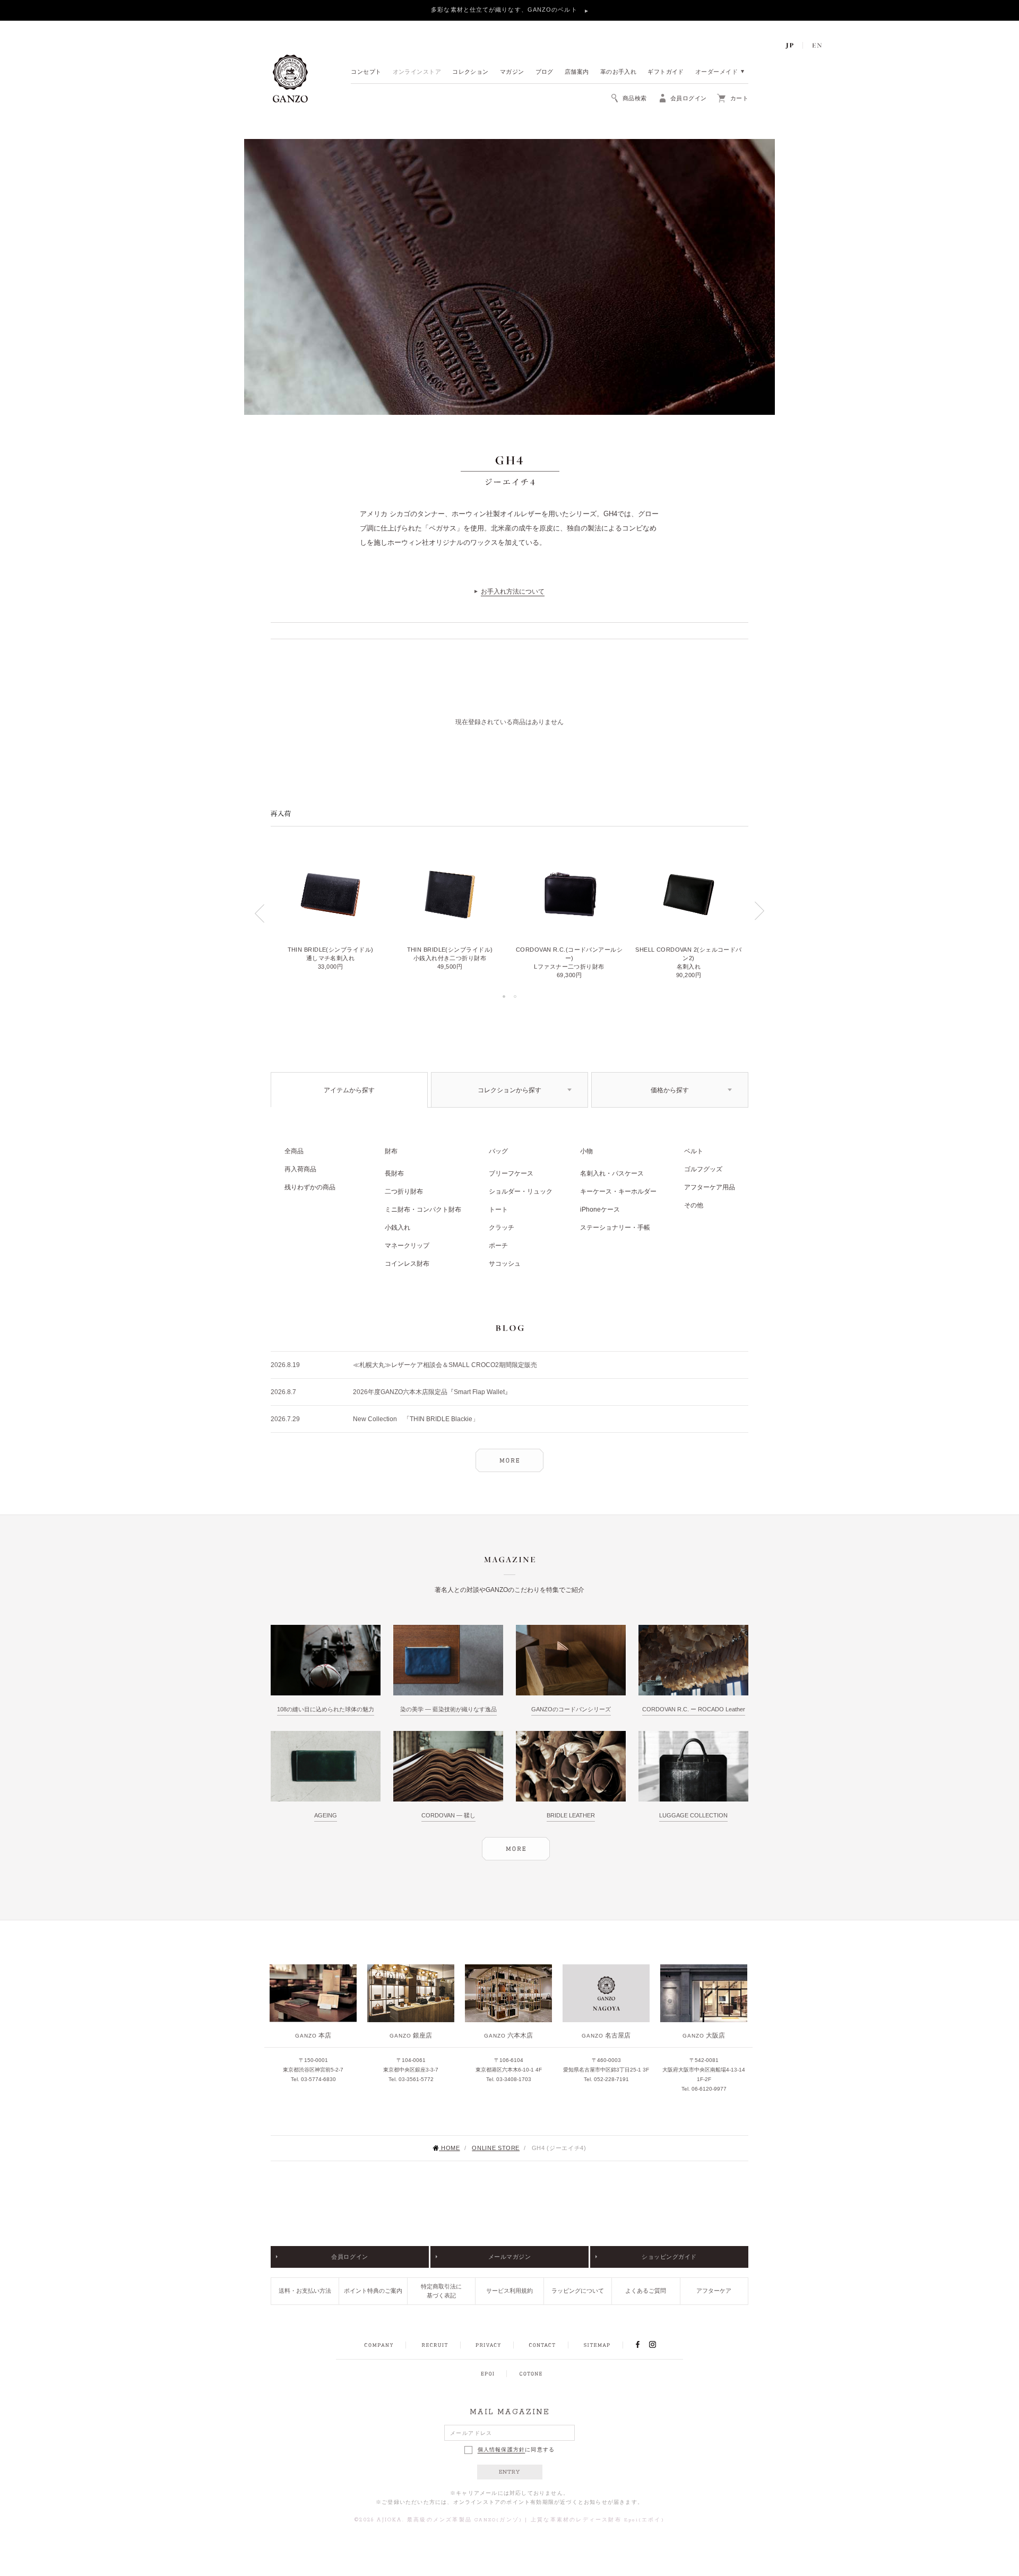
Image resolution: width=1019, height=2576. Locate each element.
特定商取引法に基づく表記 (441, 2291)
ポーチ (498, 1246)
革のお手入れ (619, 72)
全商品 (294, 1151)
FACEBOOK (637, 2345)
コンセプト (366, 72)
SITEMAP (597, 2345)
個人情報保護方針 (502, 2450)
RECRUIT (434, 2345)
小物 (586, 1151)
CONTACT (542, 2345)
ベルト (694, 1151)
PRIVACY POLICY (488, 2345)
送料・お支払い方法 (305, 2291)
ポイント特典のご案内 (373, 2291)
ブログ (545, 72)
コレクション (470, 72)
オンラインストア (417, 72)
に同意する (516, 2449)
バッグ (498, 1151)
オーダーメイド (716, 72)
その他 (694, 1205)
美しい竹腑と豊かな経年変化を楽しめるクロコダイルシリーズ (506, 10)
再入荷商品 (300, 1169)
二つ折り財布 (404, 1191)
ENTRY (510, 2472)
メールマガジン (510, 2257)
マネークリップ (407, 1246)
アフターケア (714, 2291)
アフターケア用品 (710, 1187)
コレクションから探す (509, 1090)
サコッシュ (505, 1264)
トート (498, 1209)
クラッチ (502, 1228)
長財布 (394, 1173)
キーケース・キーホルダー (618, 1191)
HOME (450, 2148)
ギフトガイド (666, 72)
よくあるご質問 (646, 2291)
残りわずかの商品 (310, 1187)
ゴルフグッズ (703, 1169)
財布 (391, 1151)
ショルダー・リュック (521, 1191)
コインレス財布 (407, 1264)
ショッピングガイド (669, 2257)
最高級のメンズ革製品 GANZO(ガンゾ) (465, 2520)
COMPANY (379, 2345)
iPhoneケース (600, 1209)
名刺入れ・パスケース (612, 1173)
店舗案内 (577, 72)
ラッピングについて (578, 2291)
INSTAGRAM (658, 2345)
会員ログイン (349, 2257)
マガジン (512, 72)
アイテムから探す (349, 1090)
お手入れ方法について (513, 591)
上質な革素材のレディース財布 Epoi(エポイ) (598, 2520)
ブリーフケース (511, 1173)
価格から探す (670, 1090)
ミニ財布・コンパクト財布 (423, 1209)
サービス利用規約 (509, 2291)
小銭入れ (398, 1228)
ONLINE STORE (496, 2148)
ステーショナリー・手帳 (615, 1228)
